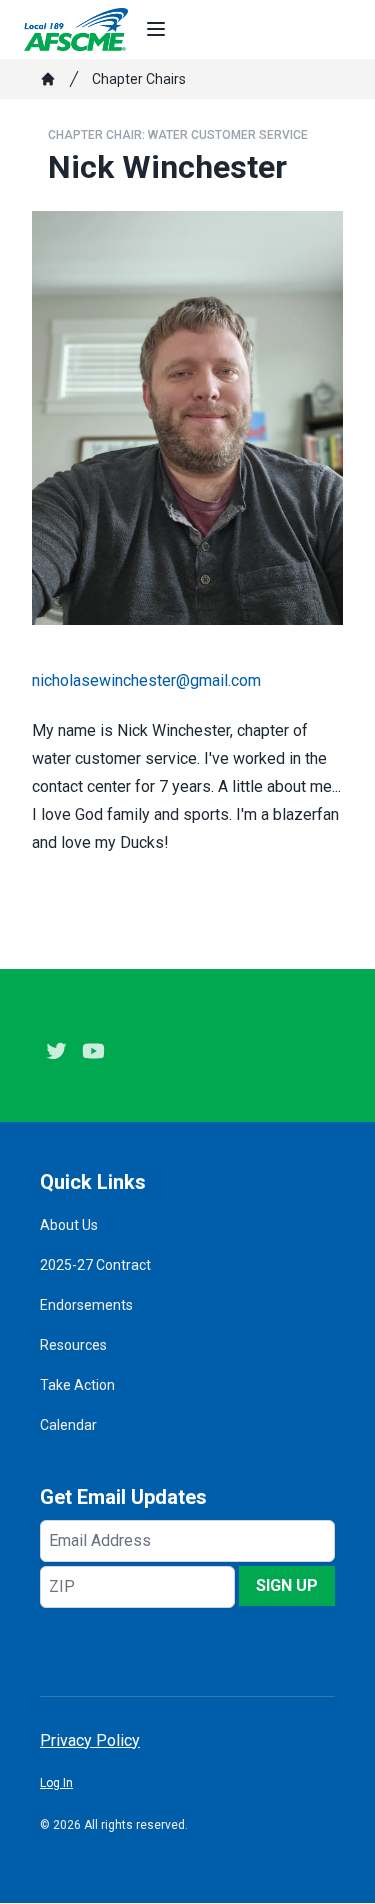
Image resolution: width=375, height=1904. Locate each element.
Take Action (77, 1385)
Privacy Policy (90, 1740)
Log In (56, 1783)
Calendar (68, 1425)
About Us (69, 1225)
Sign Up (287, 1585)
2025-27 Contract (95, 1265)
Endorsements (86, 1305)
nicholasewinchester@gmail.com (146, 680)
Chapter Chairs (139, 79)
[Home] (48, 79)
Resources (73, 1345)
